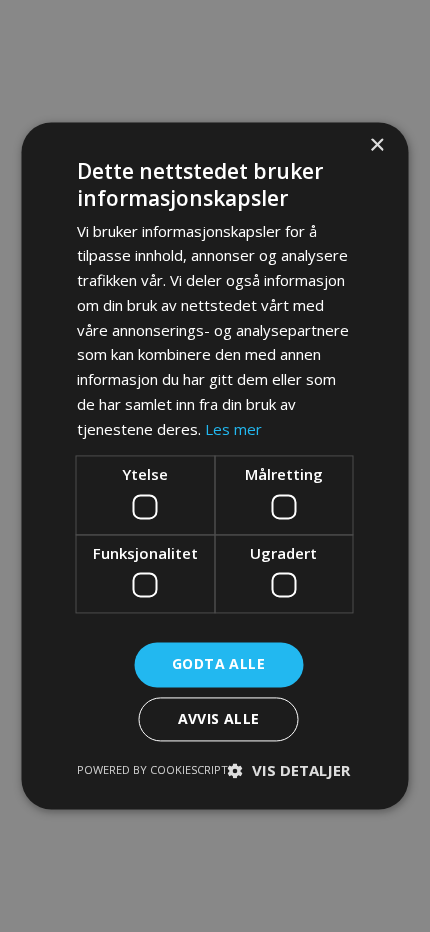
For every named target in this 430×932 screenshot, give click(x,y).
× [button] (376, 145)
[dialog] (215, 466)
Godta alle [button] (218, 664)
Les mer (233, 429)
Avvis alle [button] (219, 719)
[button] (289, 771)
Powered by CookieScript (152, 770)
